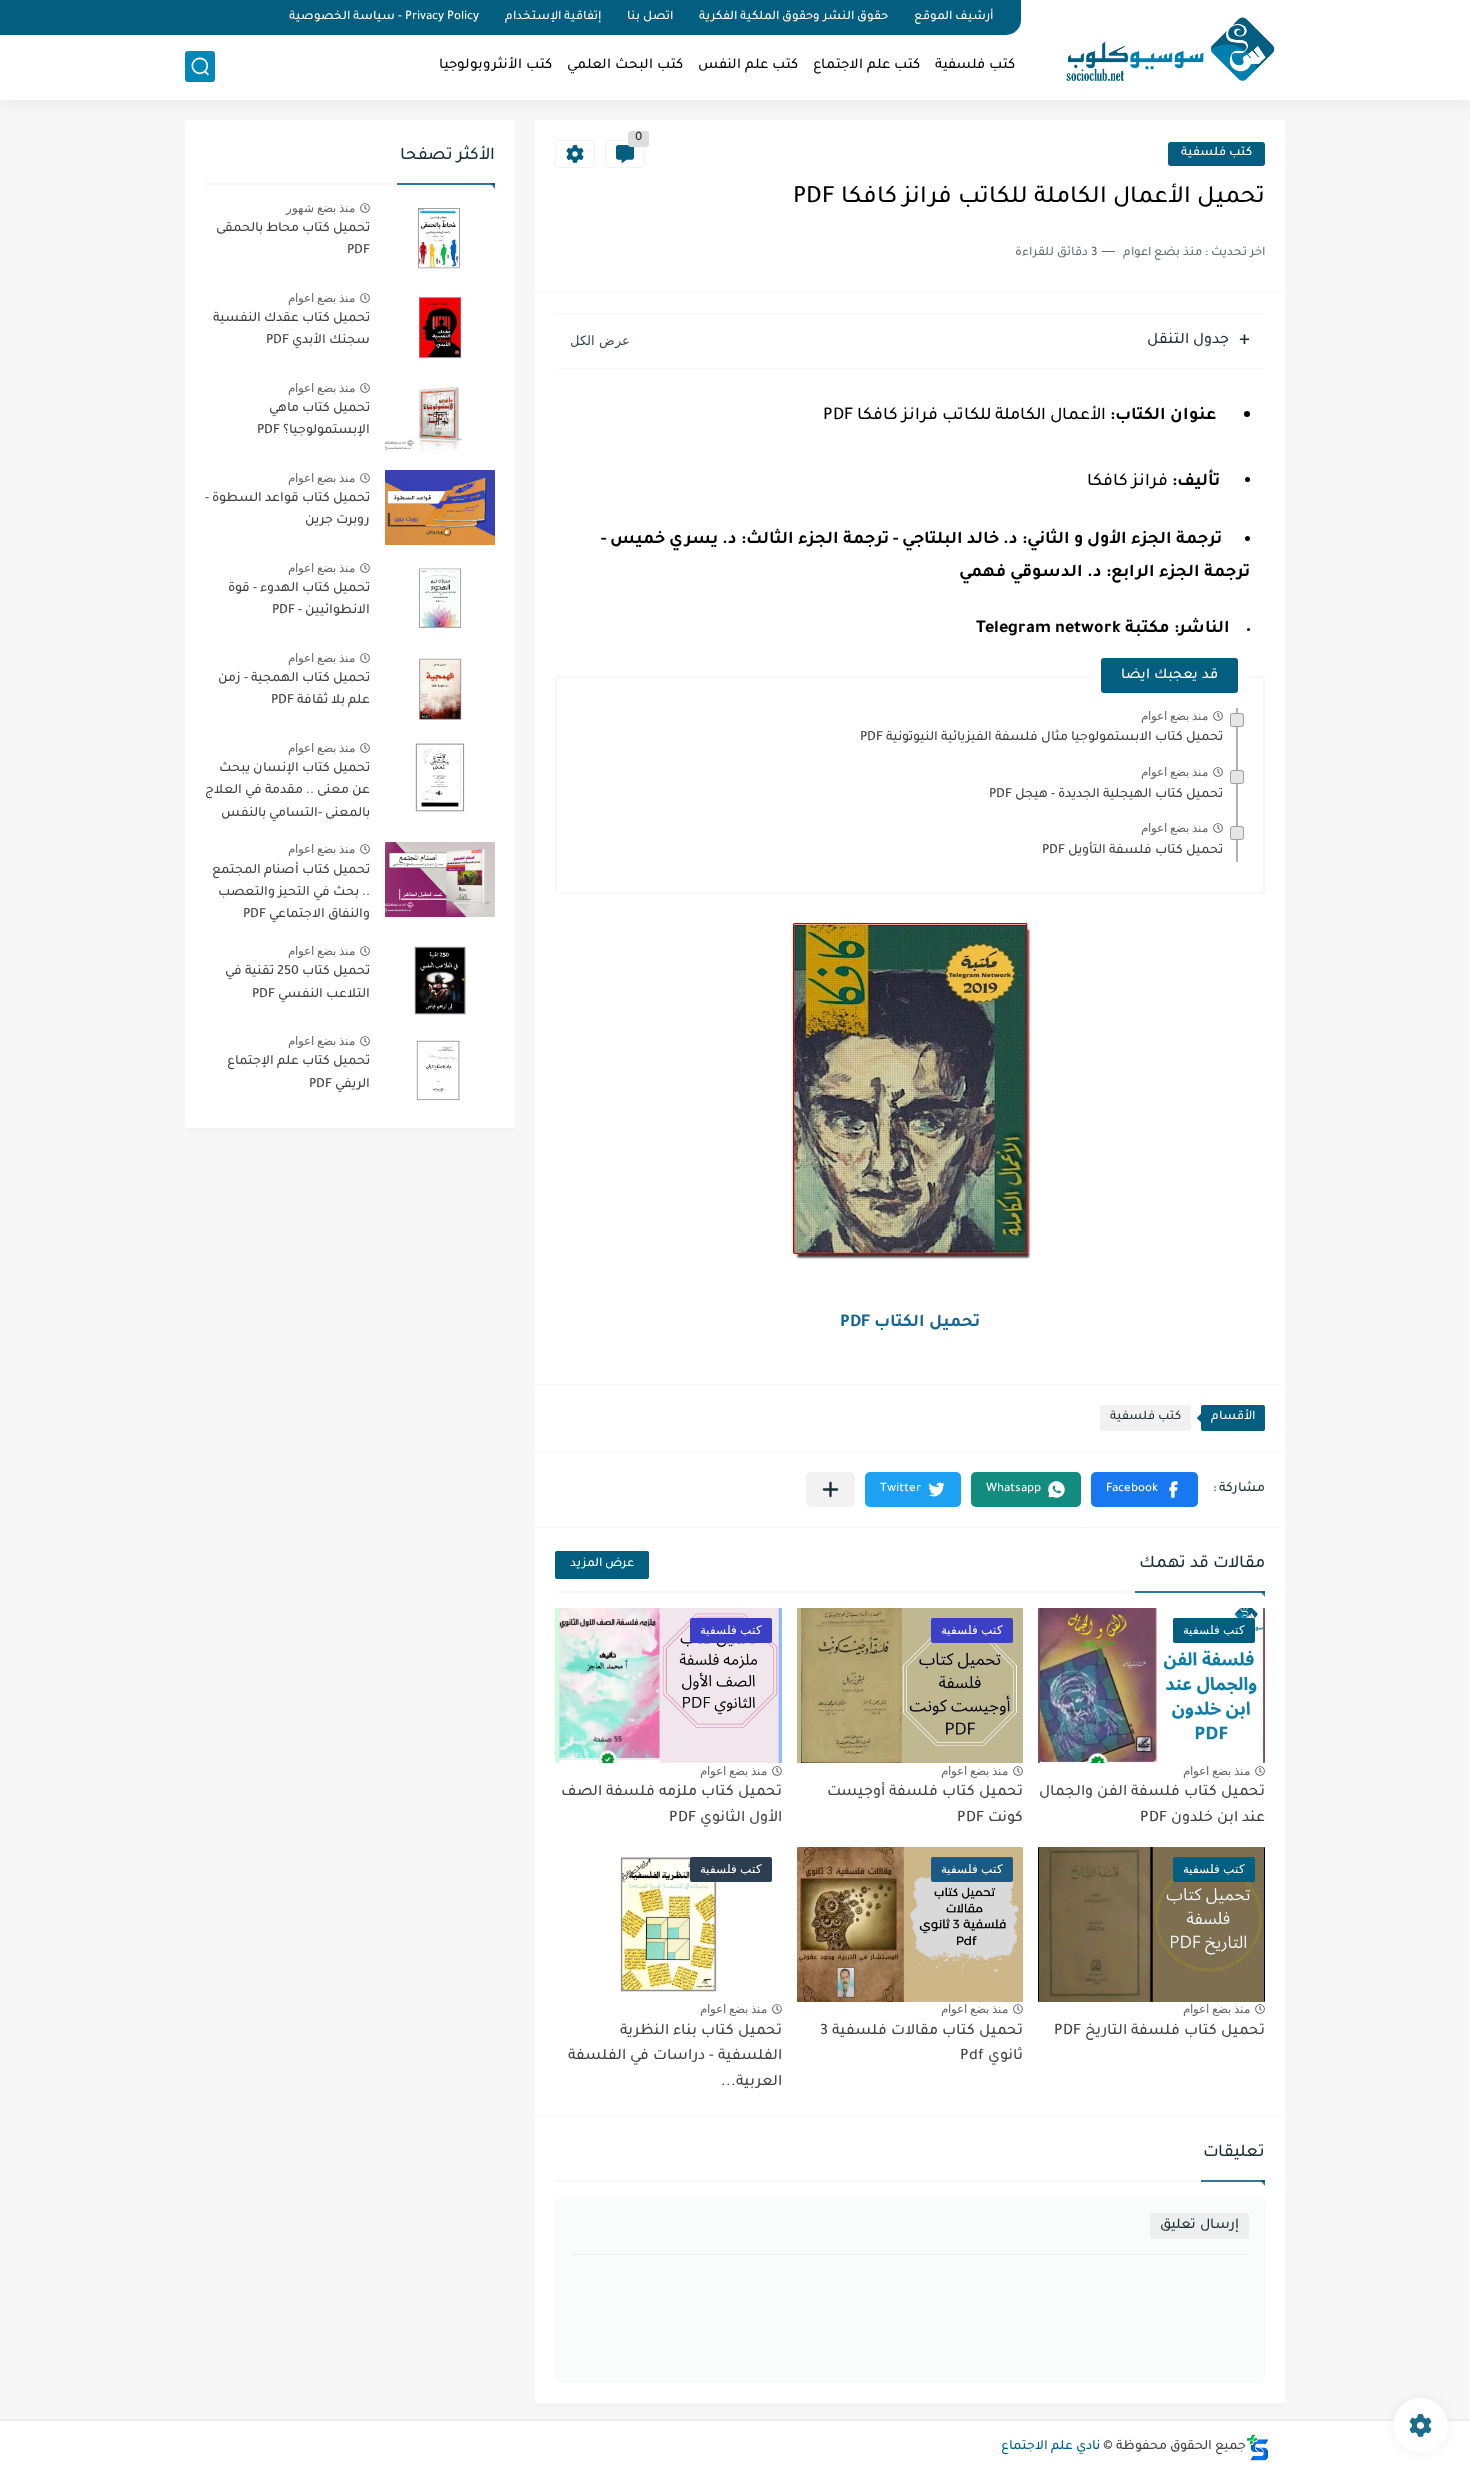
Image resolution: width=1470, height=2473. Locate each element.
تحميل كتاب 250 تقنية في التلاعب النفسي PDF (297, 983)
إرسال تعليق (1199, 2225)
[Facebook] (259, 17)
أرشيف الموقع (953, 17)
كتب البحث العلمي (625, 65)
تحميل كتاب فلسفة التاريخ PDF (1159, 2032)
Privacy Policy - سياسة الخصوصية (384, 17)
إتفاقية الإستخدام (553, 17)
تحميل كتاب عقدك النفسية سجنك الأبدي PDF (291, 330)
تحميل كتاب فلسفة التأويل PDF (1132, 851)
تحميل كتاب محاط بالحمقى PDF (293, 240)
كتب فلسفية (975, 65)
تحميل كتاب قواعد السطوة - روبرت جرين (287, 510)
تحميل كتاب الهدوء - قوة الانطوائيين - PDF (299, 600)
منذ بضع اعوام (1174, 716)
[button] (1144, 1489)
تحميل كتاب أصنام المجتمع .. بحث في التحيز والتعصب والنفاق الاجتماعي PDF (291, 893)
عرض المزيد (602, 1564)
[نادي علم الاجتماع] (1160, 48)
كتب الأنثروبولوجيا (495, 65)
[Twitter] (225, 17)
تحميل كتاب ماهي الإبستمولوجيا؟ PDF (313, 420)
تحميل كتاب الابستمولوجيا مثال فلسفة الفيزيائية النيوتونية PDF (1041, 738)
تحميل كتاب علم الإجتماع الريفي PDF (298, 1073)
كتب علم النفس (748, 65)
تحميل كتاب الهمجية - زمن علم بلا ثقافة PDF (294, 690)
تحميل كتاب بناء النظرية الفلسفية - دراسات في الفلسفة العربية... (675, 2057)
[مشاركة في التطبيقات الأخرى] (830, 1489)
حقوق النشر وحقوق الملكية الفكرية (793, 17)
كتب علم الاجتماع (866, 65)
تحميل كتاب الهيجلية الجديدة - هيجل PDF (1106, 795)
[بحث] (200, 66)
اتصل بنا (650, 17)
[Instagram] (191, 17)
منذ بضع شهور (320, 208)
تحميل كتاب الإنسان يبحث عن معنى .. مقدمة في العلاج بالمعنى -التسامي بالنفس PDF (287, 794)
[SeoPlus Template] (1258, 2447)
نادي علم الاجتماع (1050, 2447)
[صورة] (440, 237)
